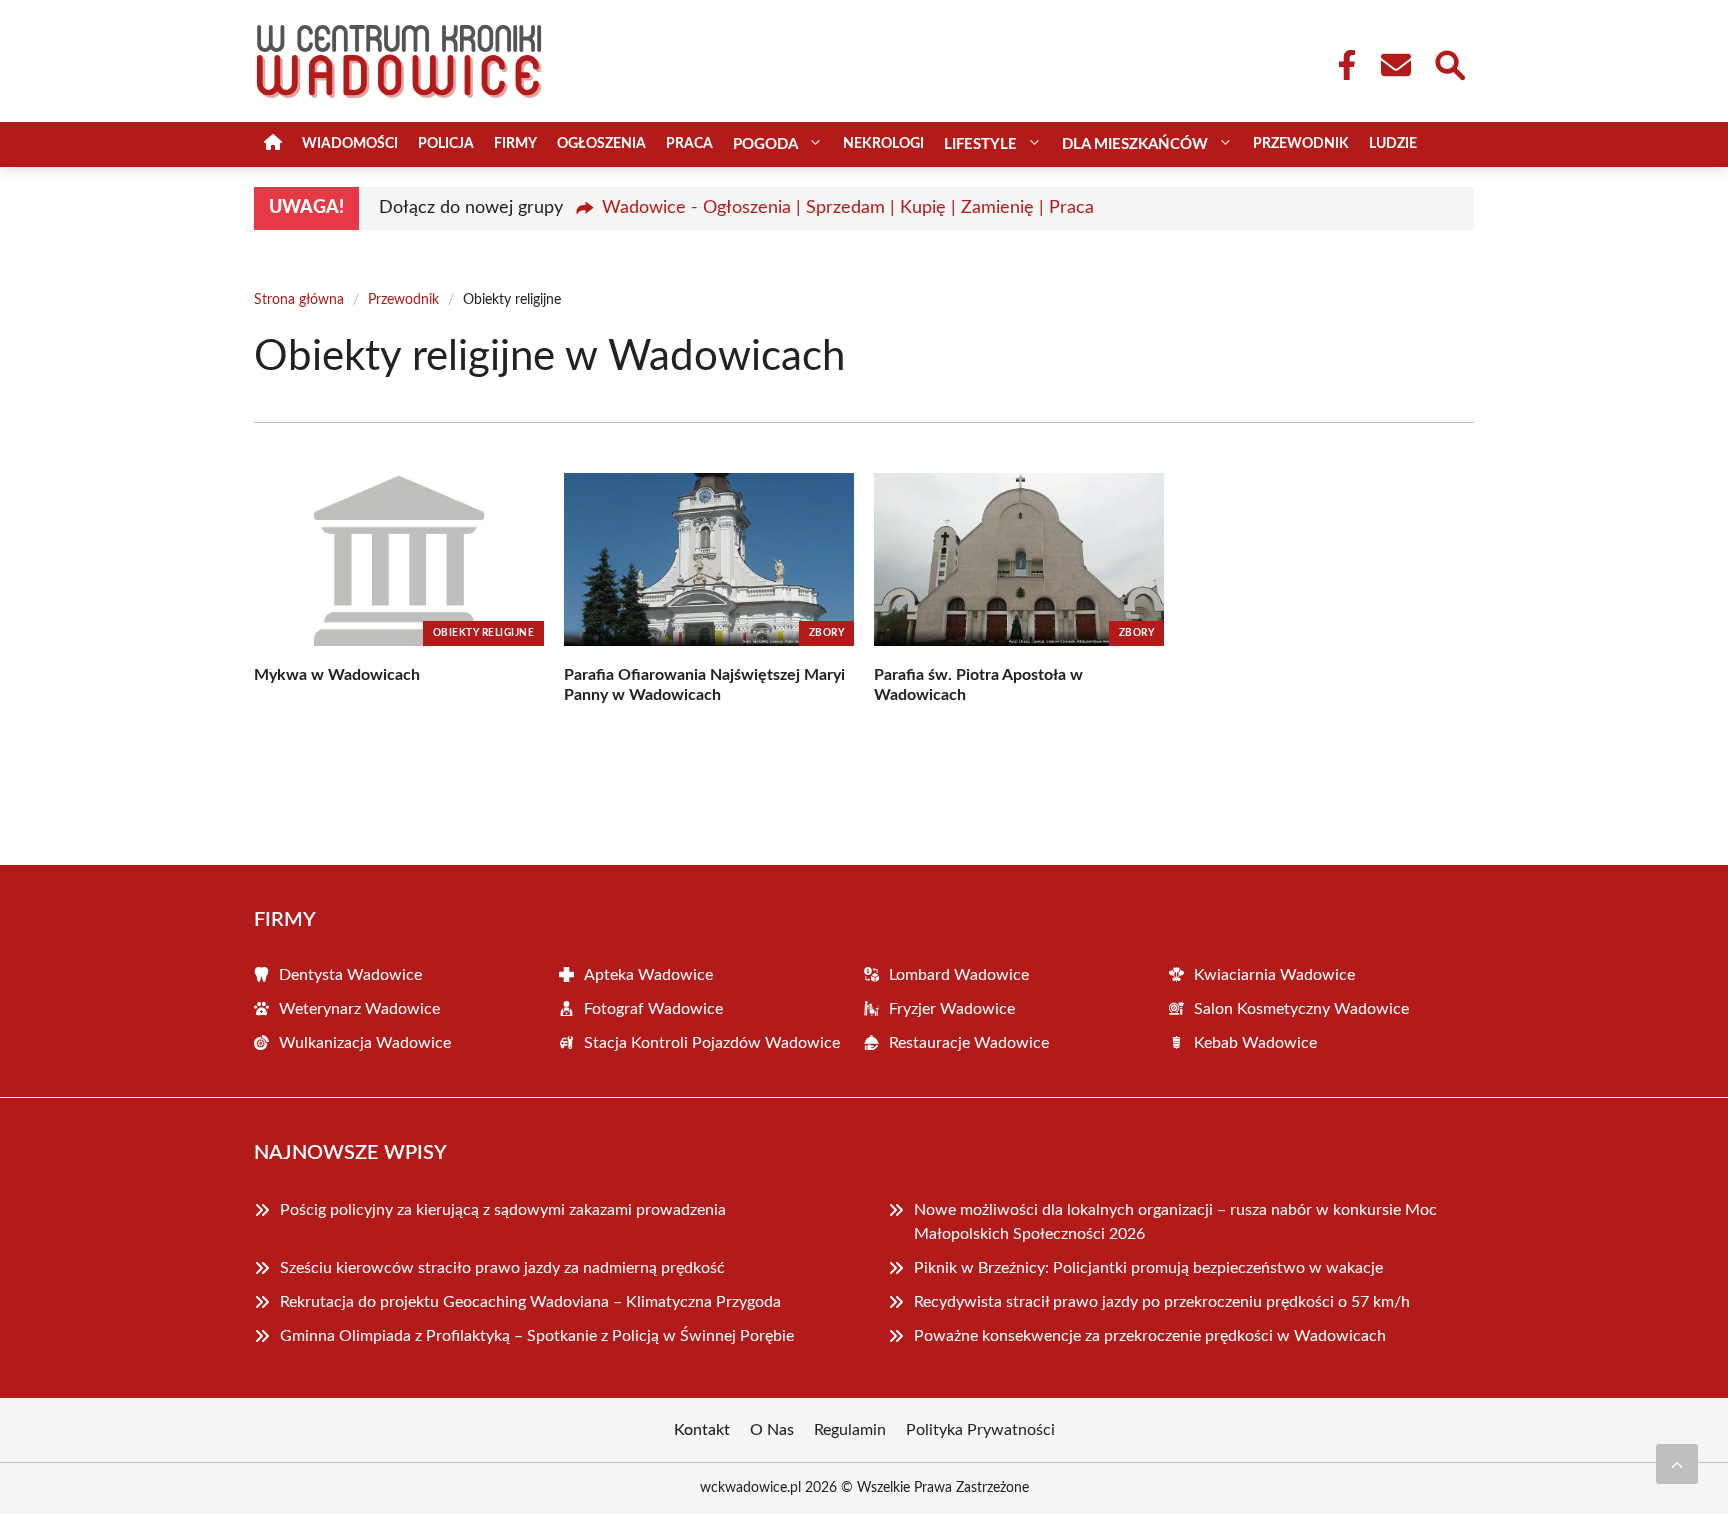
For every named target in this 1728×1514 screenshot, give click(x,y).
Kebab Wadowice (1255, 1043)
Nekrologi (883, 144)
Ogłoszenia (601, 144)
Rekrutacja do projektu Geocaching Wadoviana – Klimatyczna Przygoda (530, 1302)
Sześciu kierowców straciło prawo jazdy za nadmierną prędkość (502, 1268)
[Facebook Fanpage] (1341, 65)
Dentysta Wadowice (350, 975)
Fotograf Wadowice (653, 1009)
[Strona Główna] (273, 144)
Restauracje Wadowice (969, 1043)
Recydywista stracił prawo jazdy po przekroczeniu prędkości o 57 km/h (1162, 1302)
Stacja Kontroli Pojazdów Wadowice (712, 1043)
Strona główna (299, 300)
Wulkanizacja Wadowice (365, 1043)
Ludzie (1393, 144)
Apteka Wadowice (648, 975)
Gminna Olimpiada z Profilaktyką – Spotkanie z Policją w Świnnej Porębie (537, 1336)
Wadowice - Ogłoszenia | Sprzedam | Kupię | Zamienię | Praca (848, 208)
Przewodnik (1301, 144)
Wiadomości (350, 144)
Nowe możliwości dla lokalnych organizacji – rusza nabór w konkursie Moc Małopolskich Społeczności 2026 (1175, 1222)
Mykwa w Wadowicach (337, 675)
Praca (689, 144)
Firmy (515, 144)
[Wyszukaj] (1449, 63)
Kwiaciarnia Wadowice (1274, 975)
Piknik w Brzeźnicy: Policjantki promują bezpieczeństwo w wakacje (1148, 1268)
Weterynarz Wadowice (359, 1009)
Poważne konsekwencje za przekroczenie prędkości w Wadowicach (1150, 1336)
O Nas (772, 1430)
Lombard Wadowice (959, 975)
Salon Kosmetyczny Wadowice (1301, 1009)
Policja (446, 144)
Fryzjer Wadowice (952, 1009)
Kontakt (702, 1430)
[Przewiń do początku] (1677, 1464)
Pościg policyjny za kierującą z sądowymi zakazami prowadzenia (503, 1210)
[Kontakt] (1395, 65)
